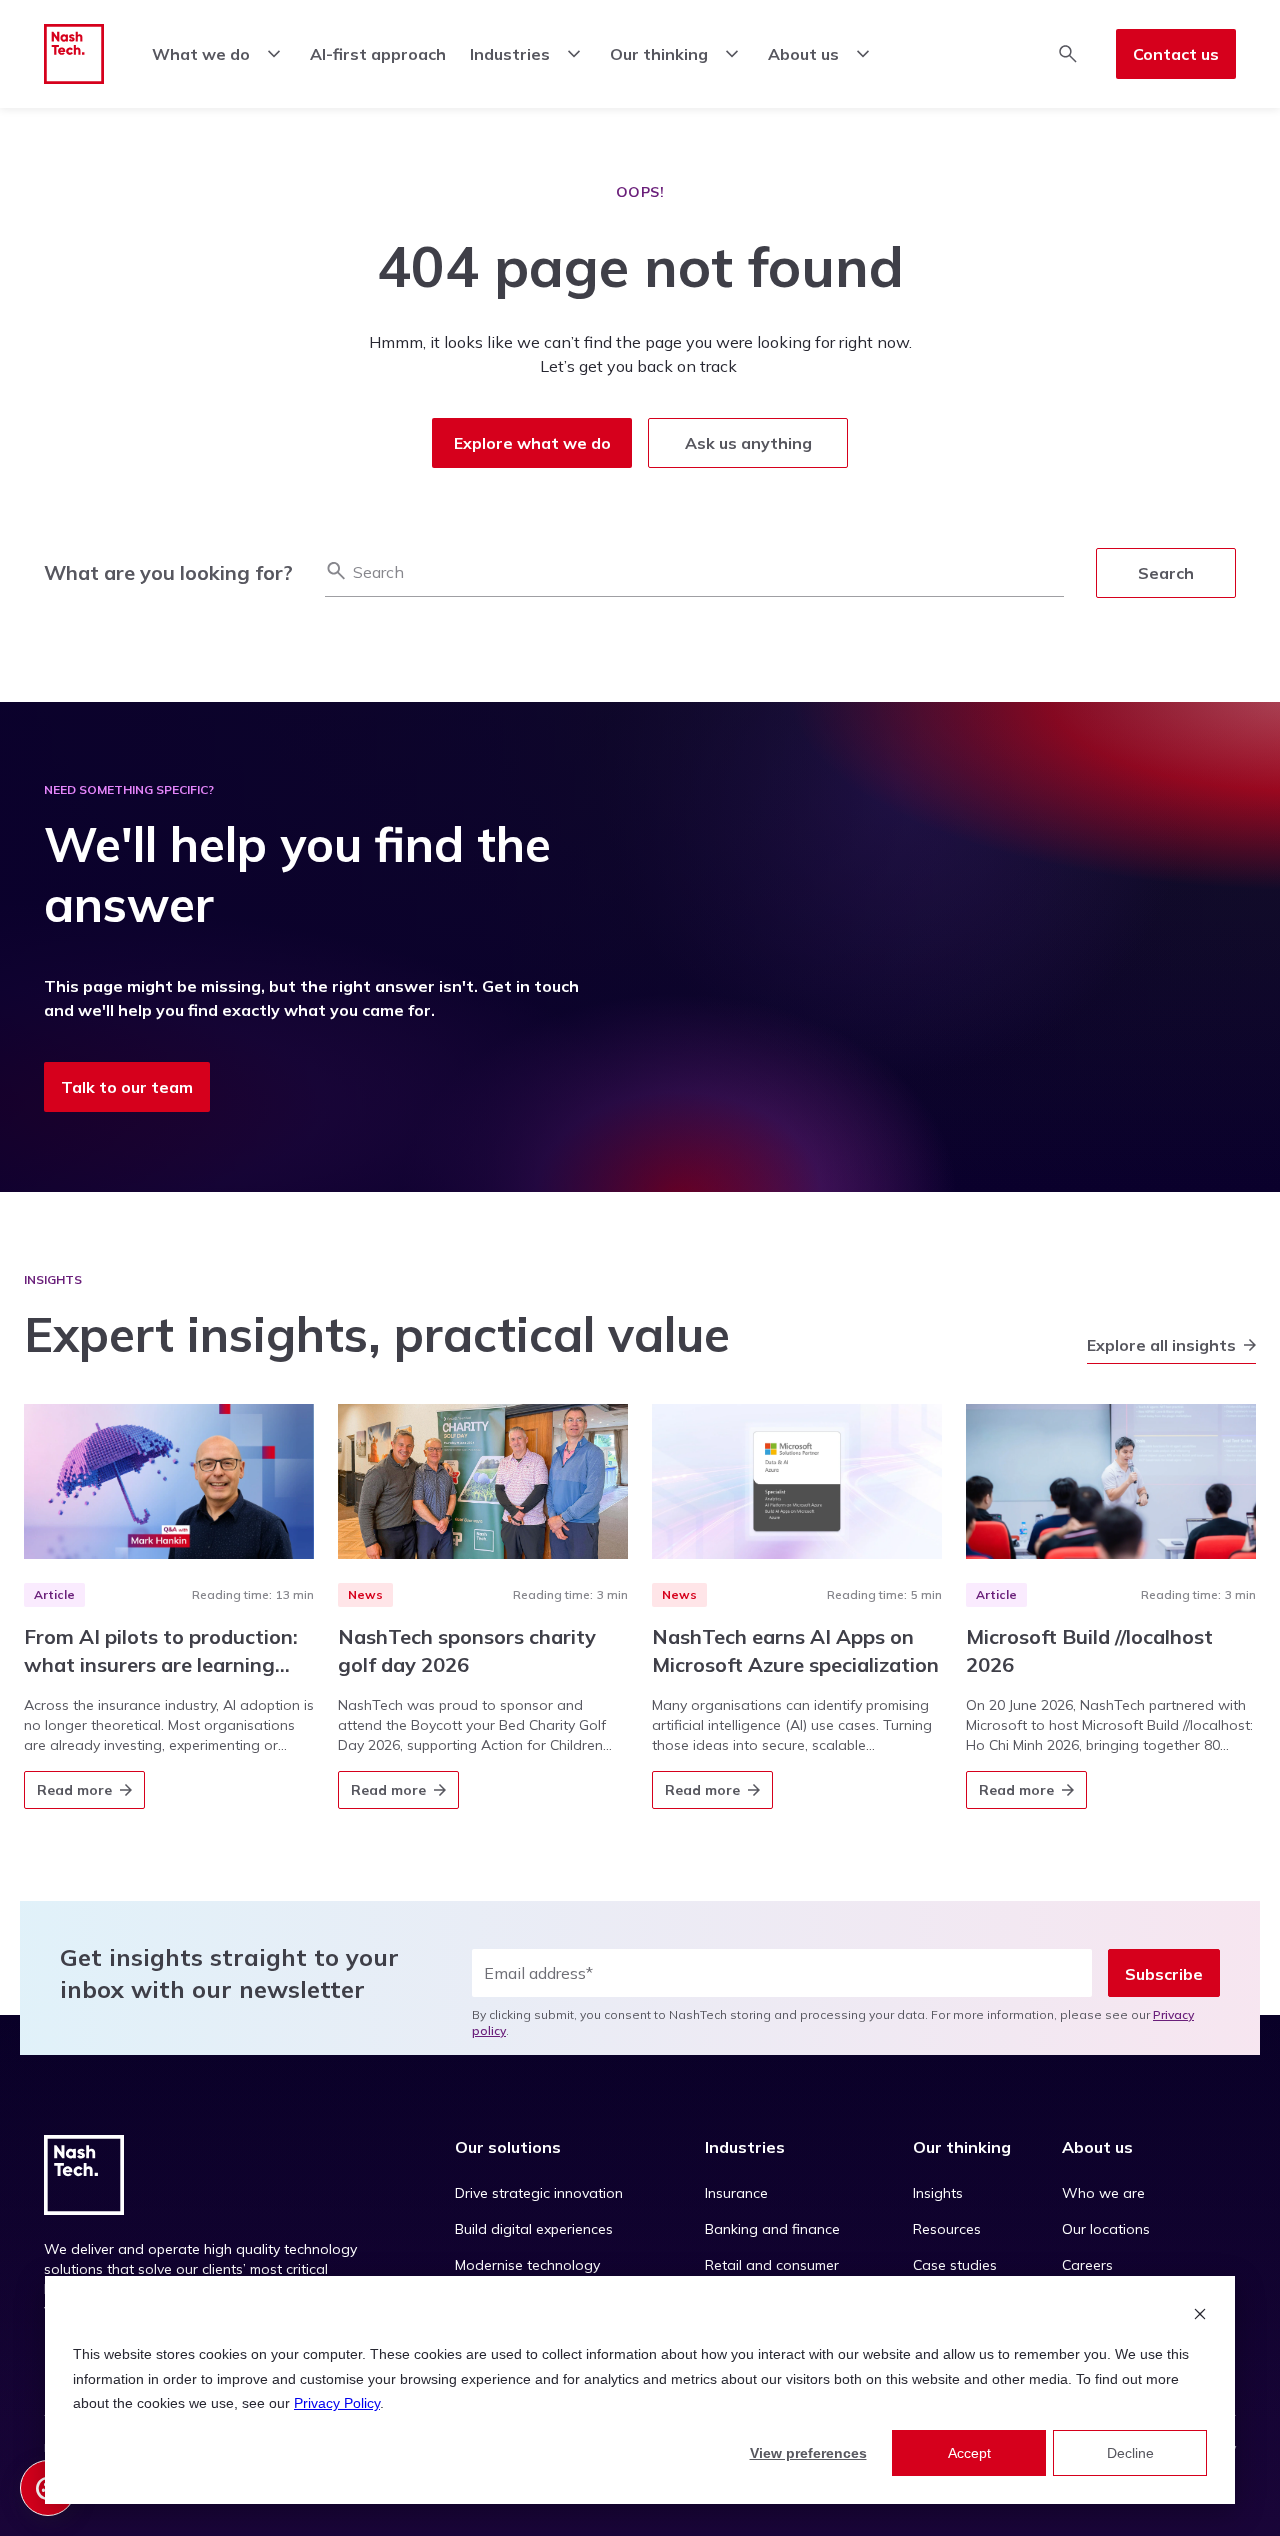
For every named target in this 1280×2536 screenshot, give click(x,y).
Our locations (1106, 2229)
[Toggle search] (1068, 54)
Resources (947, 2229)
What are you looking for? (168, 572)
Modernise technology (527, 2265)
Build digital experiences (534, 2229)
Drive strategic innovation (539, 2193)
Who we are (1103, 2193)
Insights (938, 2193)
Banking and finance (772, 2229)
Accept (969, 2453)
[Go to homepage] (74, 54)
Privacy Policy (337, 2403)
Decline (1130, 2453)
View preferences (808, 2453)
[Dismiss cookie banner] (1200, 2316)
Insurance (736, 2193)
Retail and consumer (772, 2265)
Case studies (955, 2265)
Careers (1087, 2265)
